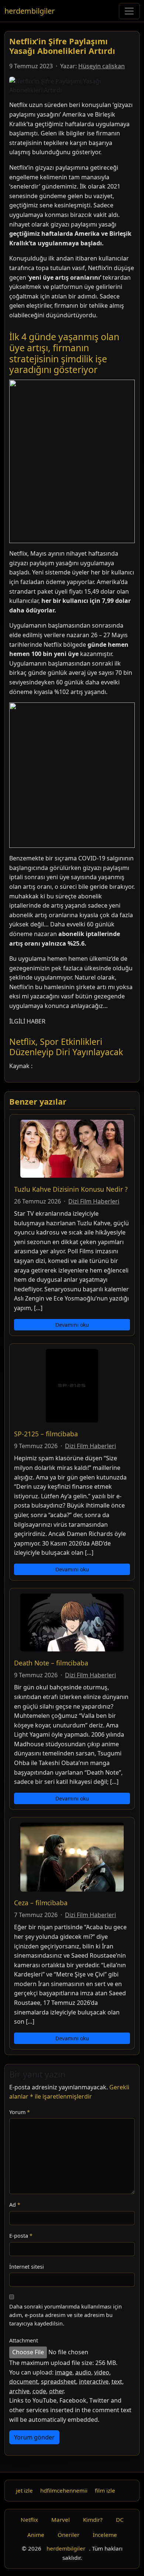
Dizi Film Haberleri (94, 1201)
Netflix (29, 2520)
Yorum (20, 2112)
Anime (36, 2535)
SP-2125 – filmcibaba (46, 1434)
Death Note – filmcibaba (51, 1663)
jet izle (24, 2490)
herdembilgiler (30, 11)
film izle (105, 2490)
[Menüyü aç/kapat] (129, 11)
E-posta (21, 2236)
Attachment (24, 2340)
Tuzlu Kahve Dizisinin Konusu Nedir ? (71, 1189)
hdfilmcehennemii (64, 2490)
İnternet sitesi (27, 2267)
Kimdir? (93, 2520)
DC (120, 2520)
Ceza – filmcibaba (41, 1903)
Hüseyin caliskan (102, 66)
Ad (15, 2205)
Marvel (61, 2520)
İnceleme (105, 2535)
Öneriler (68, 2535)
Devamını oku (72, 1325)
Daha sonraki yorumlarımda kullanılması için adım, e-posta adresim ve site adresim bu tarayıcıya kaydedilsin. (66, 2315)
